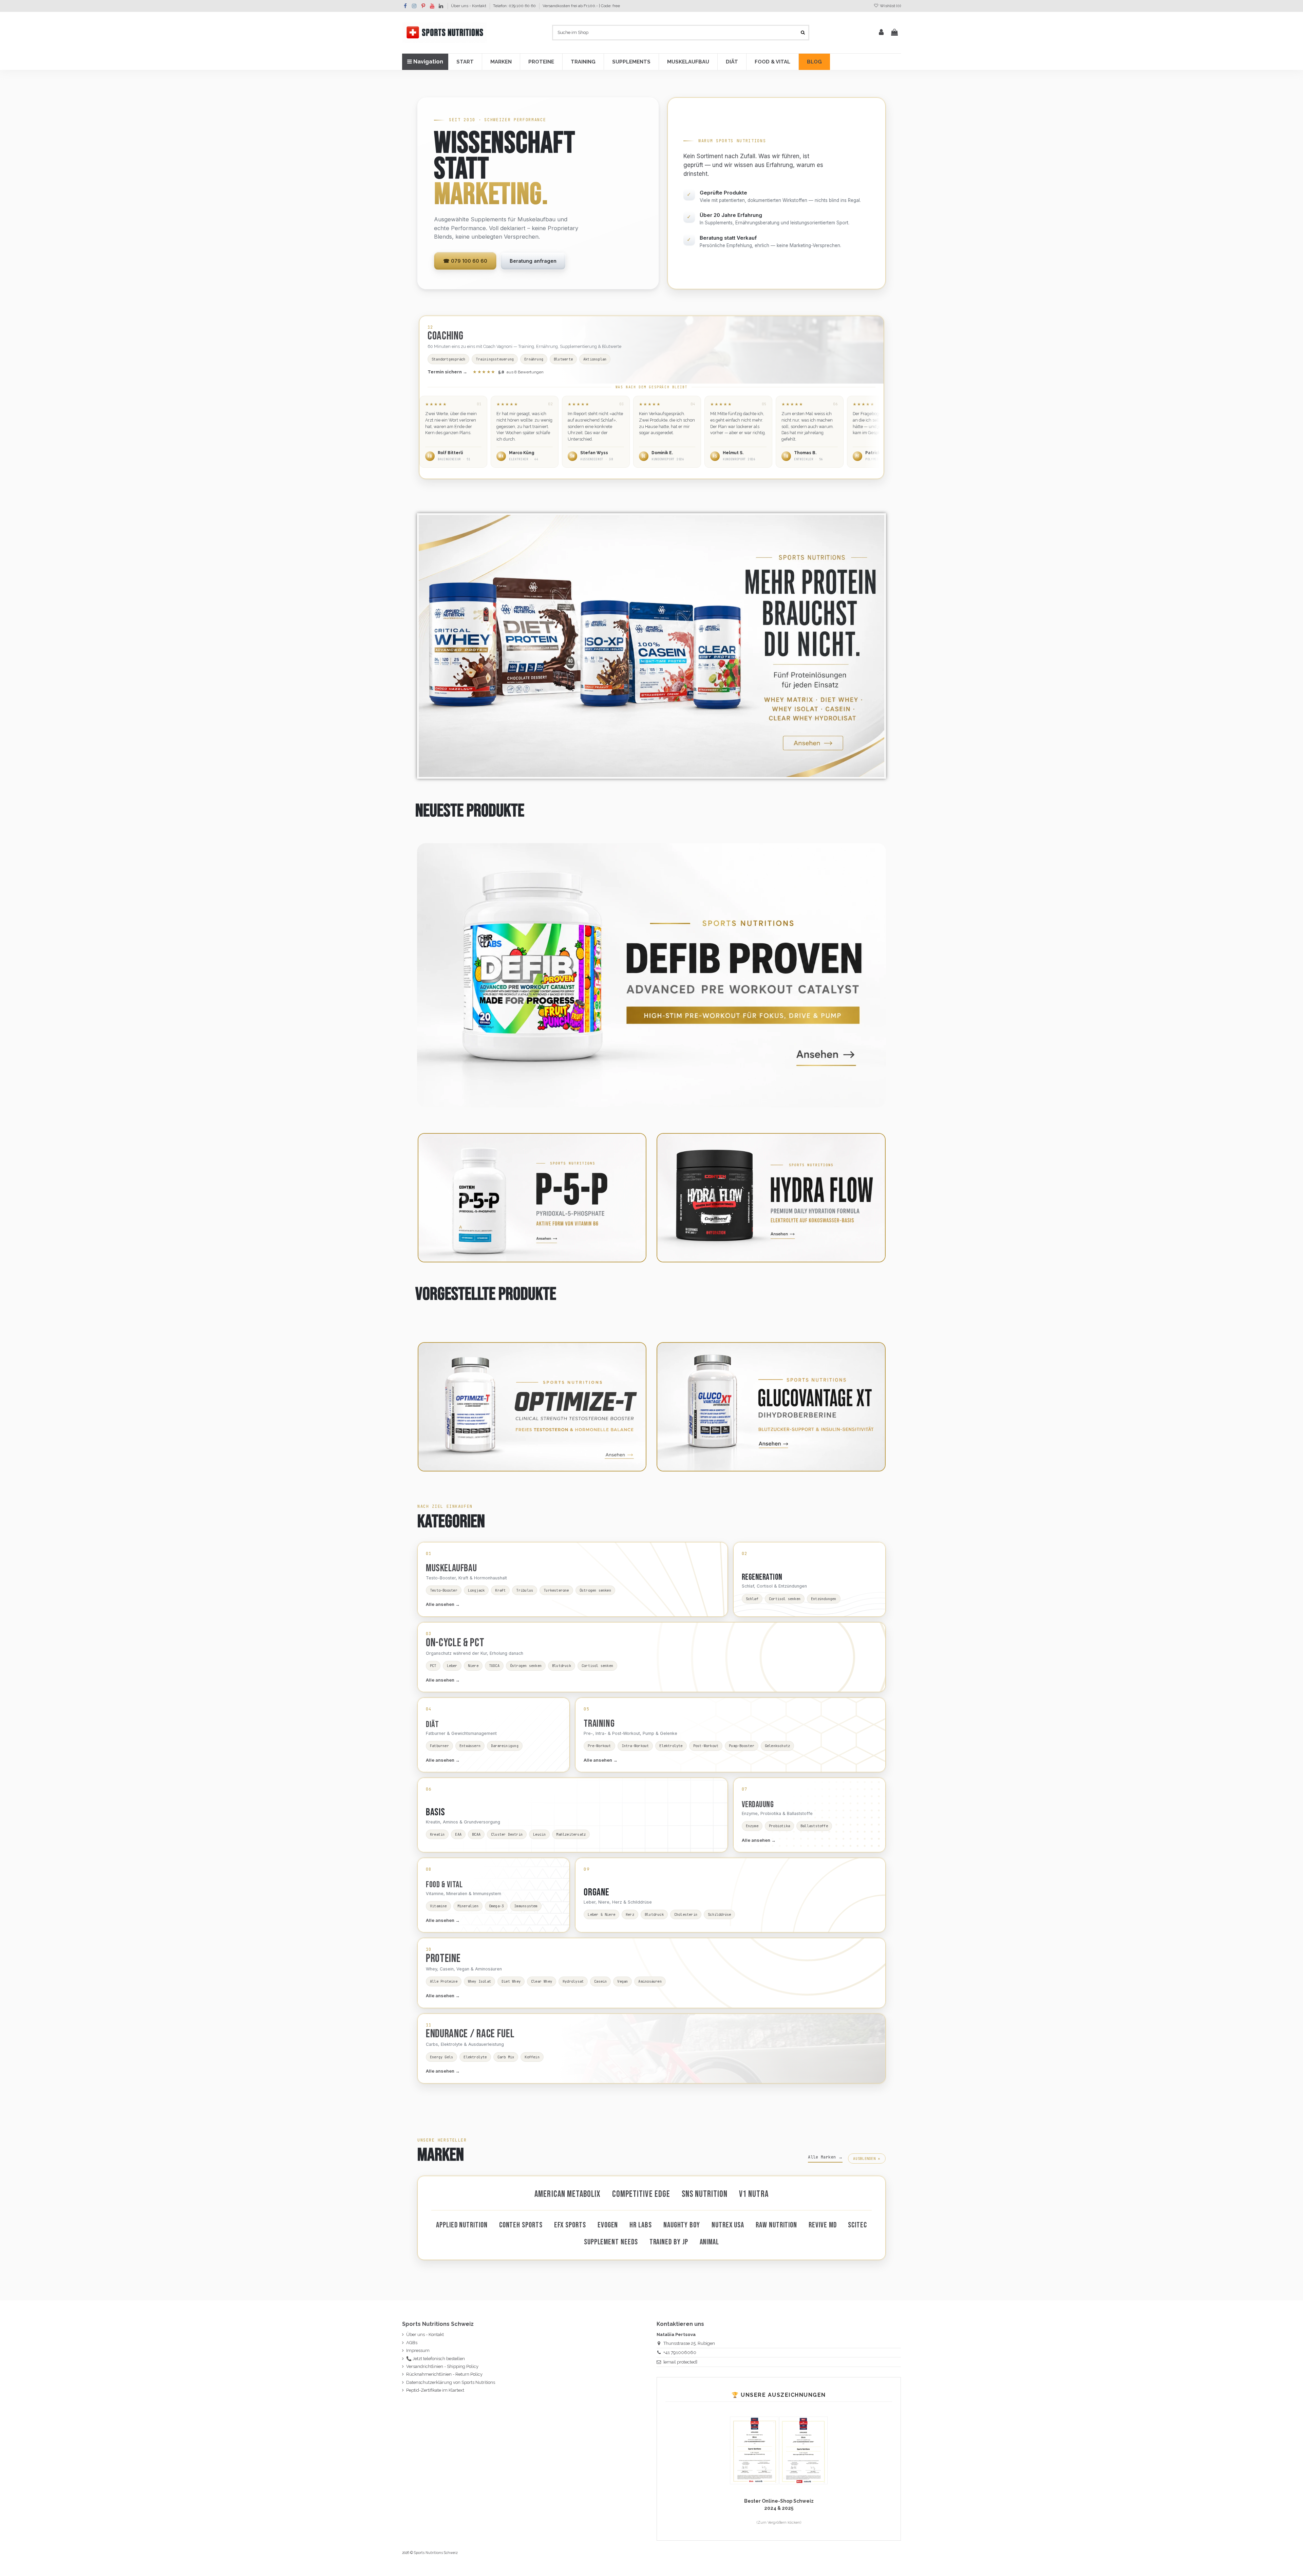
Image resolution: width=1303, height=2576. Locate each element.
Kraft (500, 1590)
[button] (465, 62)
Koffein (532, 2057)
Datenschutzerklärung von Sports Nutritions (451, 2382)
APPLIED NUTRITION (462, 2225)
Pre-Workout (599, 1746)
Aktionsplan (595, 359)
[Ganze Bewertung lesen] (453, 432)
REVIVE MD (823, 2225)
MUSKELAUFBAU (451, 1568)
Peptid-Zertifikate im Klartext (435, 2390)
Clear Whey (542, 1981)
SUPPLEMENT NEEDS (611, 2242)
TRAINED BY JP (669, 2242)
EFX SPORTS (570, 2225)
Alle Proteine (444, 1981)
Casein (600, 1981)
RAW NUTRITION (776, 2225)
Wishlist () (890, 6)
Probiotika (779, 1826)
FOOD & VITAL (444, 1885)
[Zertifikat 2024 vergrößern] (804, 2450)
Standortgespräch (448, 359)
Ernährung (534, 359)
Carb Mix (506, 2057)
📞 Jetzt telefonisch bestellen (436, 2359)
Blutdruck (562, 1666)
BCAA (476, 1834)
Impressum (418, 2350)
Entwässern (470, 1746)
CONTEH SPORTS (521, 2225)
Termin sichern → (447, 372)
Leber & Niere (601, 1914)
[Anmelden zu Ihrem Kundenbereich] (881, 33)
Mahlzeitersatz (571, 1834)
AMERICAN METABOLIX (568, 2194)
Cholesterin (686, 1914)
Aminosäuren (650, 1981)
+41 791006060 (680, 2352)
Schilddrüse (719, 1914)
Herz (630, 1914)
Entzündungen (824, 1599)
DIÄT (432, 1725)
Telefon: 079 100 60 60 (515, 6)
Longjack (476, 1590)
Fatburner (439, 1746)
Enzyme (752, 1826)
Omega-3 (496, 1906)
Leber (452, 1666)
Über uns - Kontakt (469, 6)
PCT (433, 1666)
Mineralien (468, 1906)
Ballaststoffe (814, 1826)
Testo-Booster (444, 1590)
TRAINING (599, 1724)
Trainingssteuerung (495, 359)
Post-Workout (706, 1746)
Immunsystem (526, 1906)
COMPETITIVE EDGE (641, 2194)
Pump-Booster (742, 1746)
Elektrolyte (671, 1746)
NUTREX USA (728, 2225)
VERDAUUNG (758, 1805)
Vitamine (438, 1906)
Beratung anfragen (533, 261)
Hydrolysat (573, 1981)
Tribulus (525, 1590)
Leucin (539, 1834)
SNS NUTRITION (705, 2194)
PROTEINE (443, 1959)
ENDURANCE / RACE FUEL (470, 2034)
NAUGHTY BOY (682, 2225)
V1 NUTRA (754, 2194)
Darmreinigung (505, 1746)
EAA (458, 1834)
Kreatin (437, 1834)
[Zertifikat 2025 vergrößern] (754, 2450)
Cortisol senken (785, 1599)
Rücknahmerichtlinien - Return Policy (444, 2374)
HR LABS (640, 2225)
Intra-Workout (635, 1746)
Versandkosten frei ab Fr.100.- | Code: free (581, 6)
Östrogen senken (595, 1590)
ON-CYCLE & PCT (455, 1643)
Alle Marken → (825, 2157)
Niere (473, 1666)
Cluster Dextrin (507, 1834)
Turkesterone (556, 1590)
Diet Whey (511, 1981)
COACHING (445, 336)
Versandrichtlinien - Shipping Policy (442, 2366)
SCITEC (857, 2225)
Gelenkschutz (778, 1746)
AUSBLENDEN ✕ (867, 2158)
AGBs (412, 2343)
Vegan (622, 1981)
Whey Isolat (479, 1981)
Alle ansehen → (443, 1604)
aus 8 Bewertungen (508, 372)
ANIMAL (710, 2242)
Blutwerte (563, 359)
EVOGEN (608, 2225)
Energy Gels (441, 2057)
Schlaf (752, 1599)
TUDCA (494, 1666)
